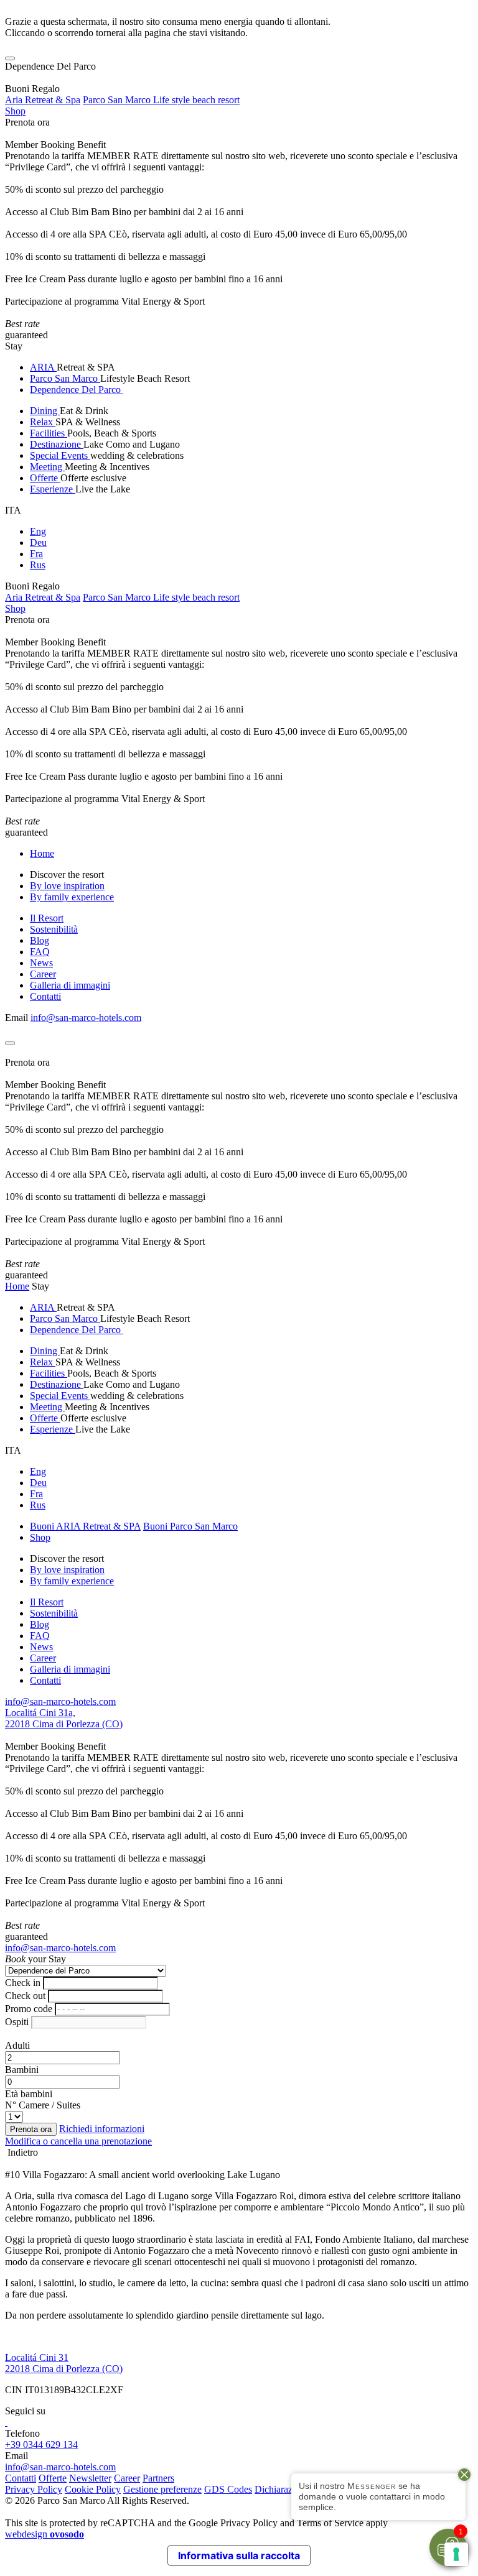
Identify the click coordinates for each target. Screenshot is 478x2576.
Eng (38, 531)
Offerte (45, 478)
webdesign (45, 2534)
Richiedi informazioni (102, 2129)
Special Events (60, 455)
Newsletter (90, 2478)
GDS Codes (228, 2489)
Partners (158, 2478)
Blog (40, 940)
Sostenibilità (54, 929)
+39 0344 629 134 (41, 2444)
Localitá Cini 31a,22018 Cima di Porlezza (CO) (64, 1718)
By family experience (72, 897)
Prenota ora (27, 122)
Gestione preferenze (162, 2489)
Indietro (21, 2152)
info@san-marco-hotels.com (86, 1018)
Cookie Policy (93, 2489)
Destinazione (57, 444)
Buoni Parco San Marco (190, 1526)
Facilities (49, 433)
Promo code (29, 2009)
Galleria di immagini (70, 985)
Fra (36, 554)
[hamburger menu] (10, 58)
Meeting (47, 467)
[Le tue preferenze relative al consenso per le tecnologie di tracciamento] (456, 2554)
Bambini (22, 2070)
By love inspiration (67, 886)
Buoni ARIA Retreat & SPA (85, 1526)
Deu (38, 542)
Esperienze (53, 489)
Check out (25, 1996)
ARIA (43, 367)
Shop (15, 111)
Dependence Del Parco (77, 390)
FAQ (40, 952)
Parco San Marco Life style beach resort (161, 100)
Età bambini (29, 2094)
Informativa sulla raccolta (239, 2555)
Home (42, 853)
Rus (38, 565)
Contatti (45, 996)
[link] (6, 2422)
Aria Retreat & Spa (43, 100)
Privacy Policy (34, 2489)
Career (43, 974)
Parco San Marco (65, 378)
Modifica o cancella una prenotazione (78, 2141)
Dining (45, 411)
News (41, 963)
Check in (23, 1983)
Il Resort (47, 918)
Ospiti (17, 2022)
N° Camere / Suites (43, 2105)
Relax (43, 422)
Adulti (17, 2045)
